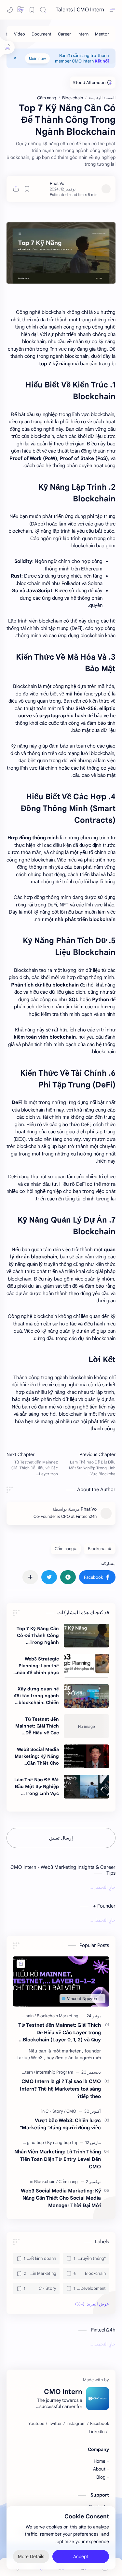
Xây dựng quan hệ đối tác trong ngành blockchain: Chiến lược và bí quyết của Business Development (36, 1696)
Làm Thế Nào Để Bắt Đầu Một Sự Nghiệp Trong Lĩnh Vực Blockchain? (37, 1787)
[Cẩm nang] (68, 2182)
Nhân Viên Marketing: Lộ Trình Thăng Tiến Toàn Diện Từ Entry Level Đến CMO (58, 2159)
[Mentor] (102, 34)
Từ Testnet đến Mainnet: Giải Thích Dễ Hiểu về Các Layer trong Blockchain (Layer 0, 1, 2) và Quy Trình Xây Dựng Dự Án (36, 1726)
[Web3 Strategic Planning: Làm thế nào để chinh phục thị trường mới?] (86, 1666)
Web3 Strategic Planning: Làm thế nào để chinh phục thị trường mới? (38, 1666)
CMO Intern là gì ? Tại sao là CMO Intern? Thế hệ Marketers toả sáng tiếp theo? (60, 2089)
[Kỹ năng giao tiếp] (28, 2142)
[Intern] (83, 34)
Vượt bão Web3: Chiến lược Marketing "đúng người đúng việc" (60, 2124)
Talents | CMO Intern (80, 10)
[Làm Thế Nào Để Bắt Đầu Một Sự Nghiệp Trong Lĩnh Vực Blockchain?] (86, 1787)
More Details (31, 2556)
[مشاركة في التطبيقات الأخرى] (30, 1577)
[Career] (64, 34)
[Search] (43, 10)
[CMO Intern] (23, 2072)
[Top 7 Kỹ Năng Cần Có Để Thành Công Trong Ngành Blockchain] (86, 1636)
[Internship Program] (55, 2072)
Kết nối (102, 61)
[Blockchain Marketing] (58, 2016)
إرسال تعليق (61, 1838)
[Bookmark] (32, 10)
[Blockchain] (24, 2016)
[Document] (41, 34)
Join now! (37, 58)
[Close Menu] (15, 58)
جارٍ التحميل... (102, 1887)
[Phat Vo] (57, 183)
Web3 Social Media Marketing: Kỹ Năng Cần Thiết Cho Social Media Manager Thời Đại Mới (37, 1757)
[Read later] (27, 189)
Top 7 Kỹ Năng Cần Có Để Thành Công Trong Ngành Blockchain (38, 1636)
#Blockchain (100, 1549)
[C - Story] (55, 2111)
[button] (10, 10)
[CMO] (71, 2111)
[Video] (20, 34)
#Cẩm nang (66, 1549)
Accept (81, 2556)
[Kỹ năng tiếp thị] (62, 2142)
